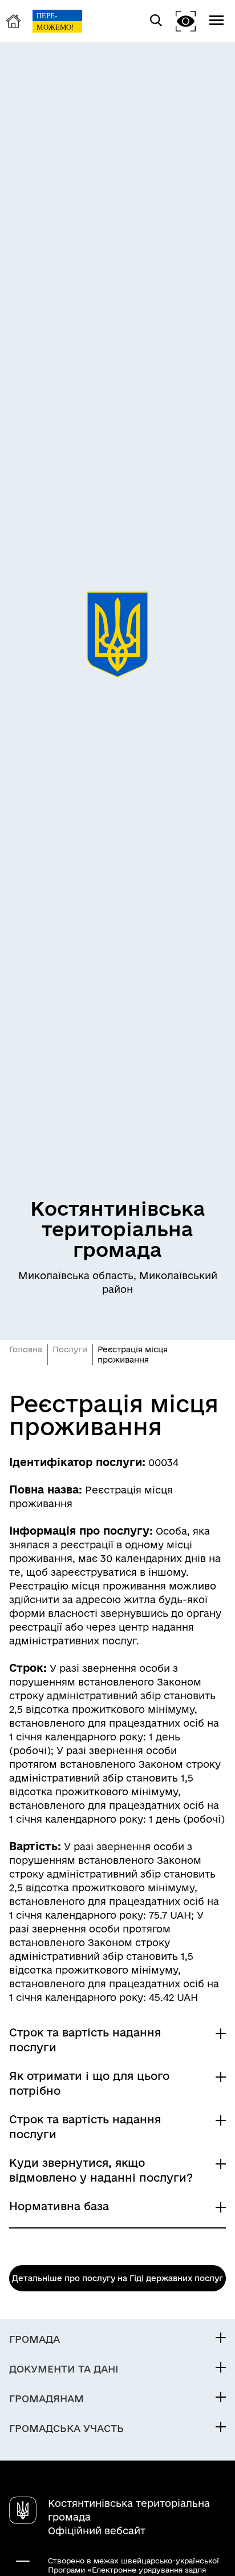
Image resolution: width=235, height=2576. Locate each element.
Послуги (70, 1349)
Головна (26, 1349)
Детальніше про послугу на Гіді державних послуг (117, 2278)
